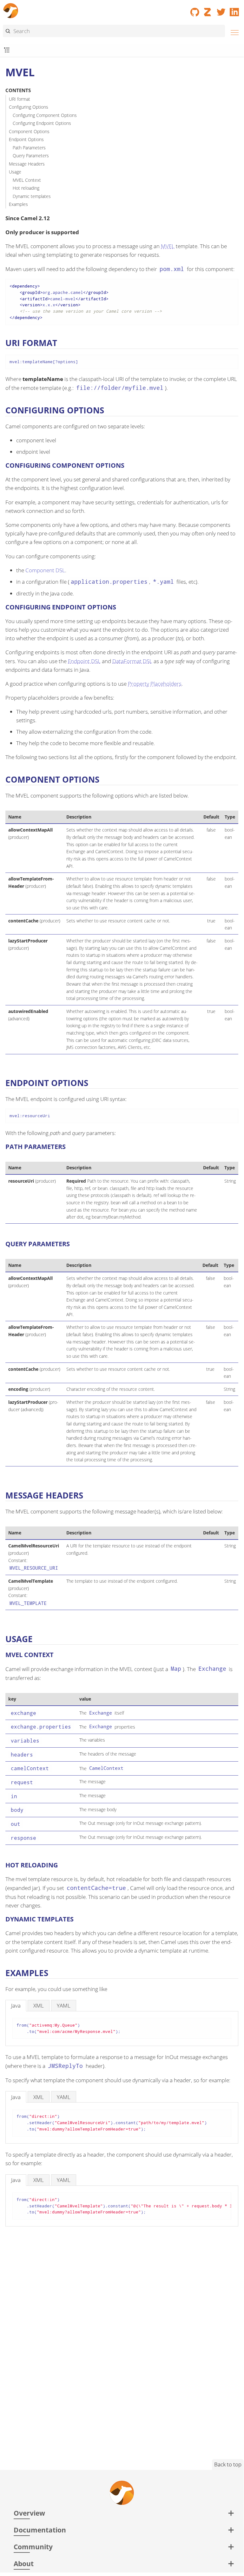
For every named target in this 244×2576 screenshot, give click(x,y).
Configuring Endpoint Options (42, 123)
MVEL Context (27, 180)
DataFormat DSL (132, 661)
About (24, 2563)
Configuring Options (29, 107)
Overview (29, 2513)
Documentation (40, 2530)
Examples (18, 204)
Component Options (29, 131)
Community (33, 2547)
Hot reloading (26, 188)
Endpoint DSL (84, 661)
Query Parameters (31, 156)
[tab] (16, 2005)
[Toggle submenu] (7, 50)
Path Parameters (29, 148)
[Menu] (233, 32)
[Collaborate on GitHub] (195, 10)
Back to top (228, 2464)
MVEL (168, 246)
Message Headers (27, 164)
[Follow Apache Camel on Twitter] (221, 10)
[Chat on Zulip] (208, 10)
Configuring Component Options (45, 115)
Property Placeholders (155, 684)
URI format (20, 99)
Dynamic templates (32, 196)
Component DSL (45, 570)
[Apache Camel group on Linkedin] (234, 10)
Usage (15, 172)
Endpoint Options (26, 139)
